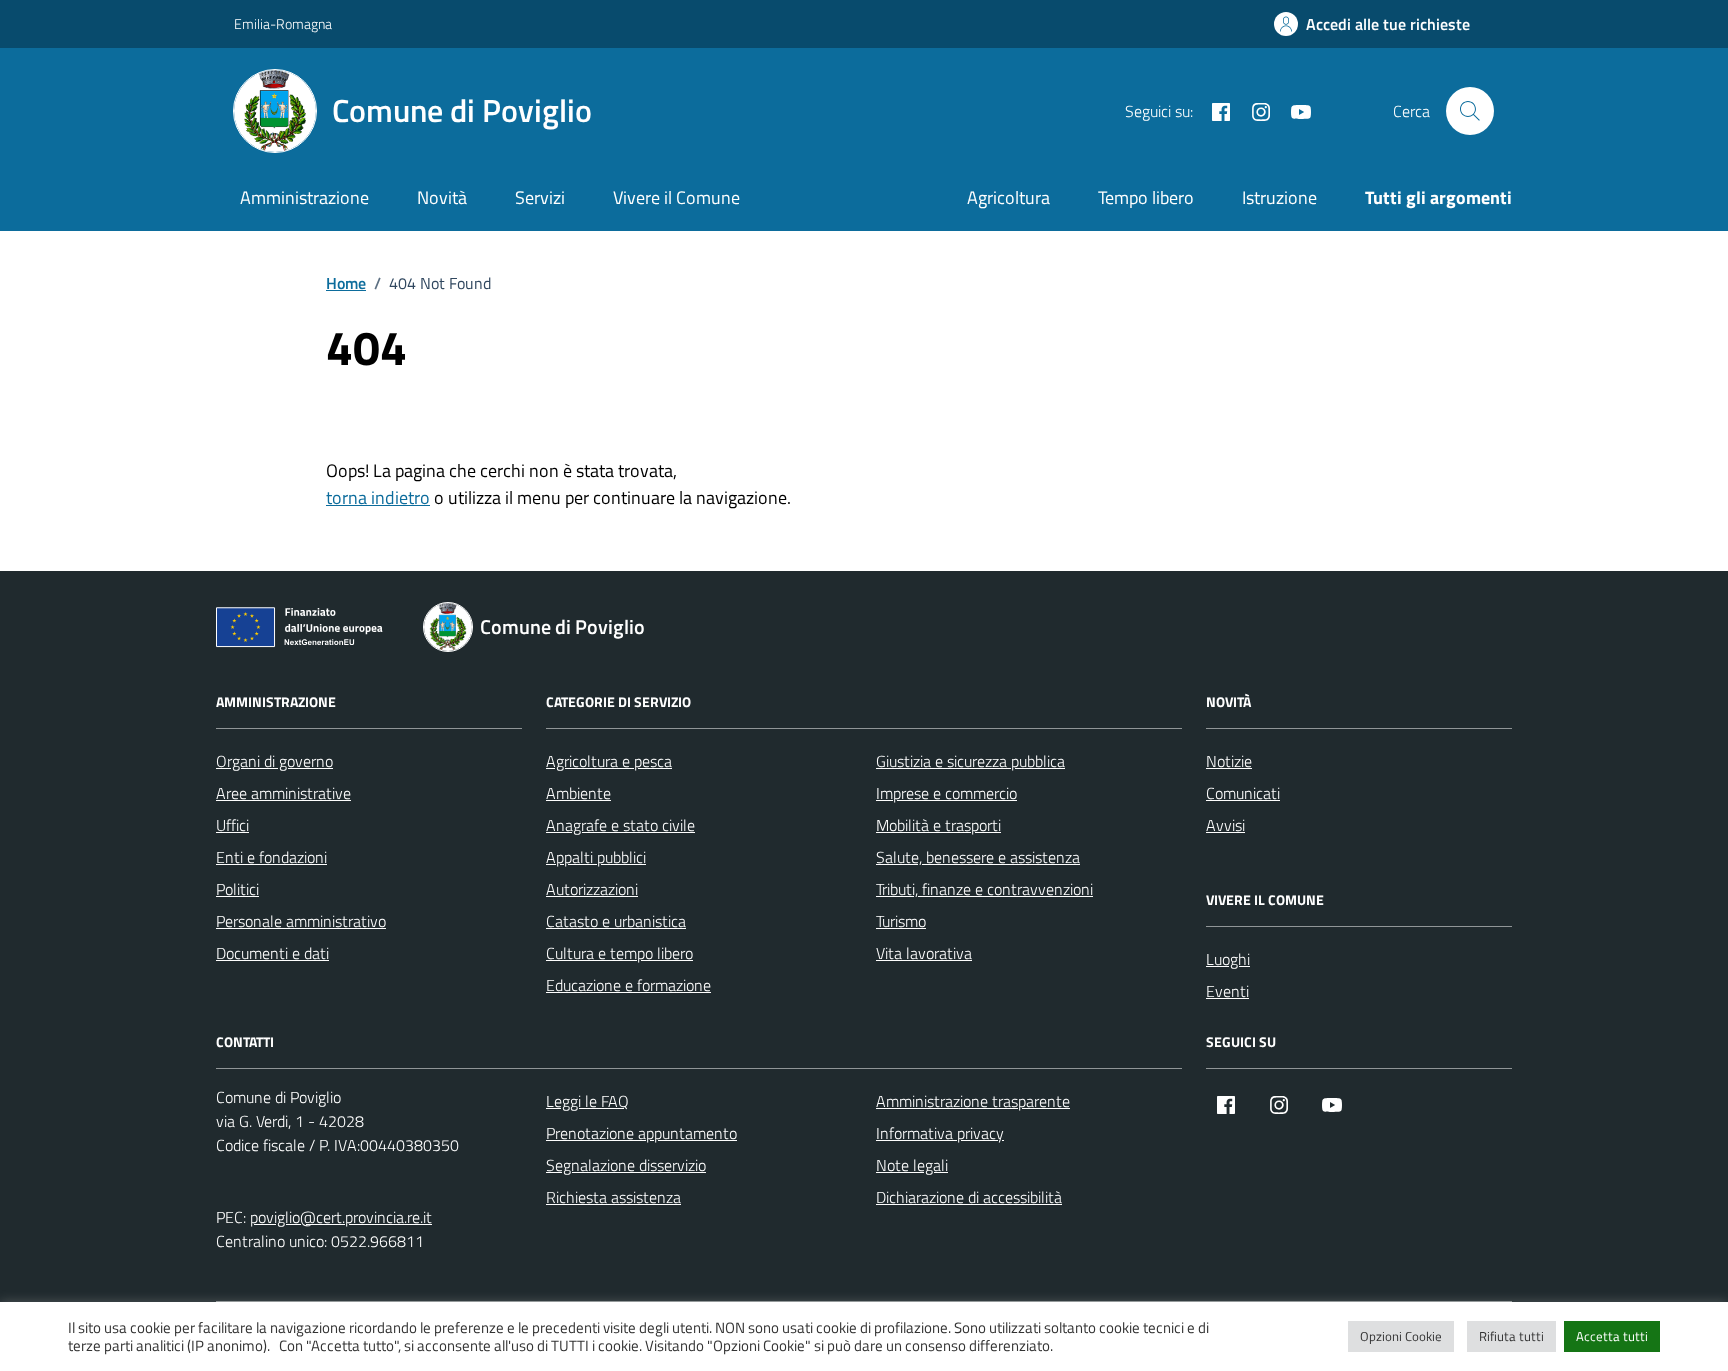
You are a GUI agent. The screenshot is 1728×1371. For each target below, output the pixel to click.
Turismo (901, 921)
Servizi (540, 197)
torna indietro (378, 497)
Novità (442, 197)
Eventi (1227, 991)
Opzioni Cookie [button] (1401, 1336)
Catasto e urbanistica (616, 921)
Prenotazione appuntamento (641, 1133)
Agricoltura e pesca (609, 761)
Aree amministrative (283, 793)
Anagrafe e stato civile (620, 825)
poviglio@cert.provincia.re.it (341, 1217)
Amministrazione (304, 197)
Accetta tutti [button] (1612, 1336)
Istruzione (1279, 197)
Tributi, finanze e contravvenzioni (984, 889)
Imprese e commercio (946, 793)
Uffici (232, 825)
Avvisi (1225, 825)
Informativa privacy (940, 1133)
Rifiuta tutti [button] (1511, 1336)
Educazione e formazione (628, 985)
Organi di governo (274, 761)
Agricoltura (1008, 197)
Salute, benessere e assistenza (978, 857)
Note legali (912, 1165)
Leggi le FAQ (587, 1101)
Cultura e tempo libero (619, 953)
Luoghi (1228, 959)
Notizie (1229, 761)
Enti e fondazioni (271, 857)
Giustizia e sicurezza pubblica (970, 761)
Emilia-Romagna (283, 23)
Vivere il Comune (676, 197)
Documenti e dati (272, 953)
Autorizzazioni (592, 889)
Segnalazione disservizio (626, 1165)
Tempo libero (1146, 197)
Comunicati (1243, 793)
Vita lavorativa (924, 953)
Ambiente (578, 793)
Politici (237, 889)
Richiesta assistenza (613, 1197)
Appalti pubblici (596, 857)
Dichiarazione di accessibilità (969, 1197)
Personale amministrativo (301, 921)
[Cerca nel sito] (1470, 111)
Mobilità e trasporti (938, 825)
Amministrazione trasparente (973, 1101)
